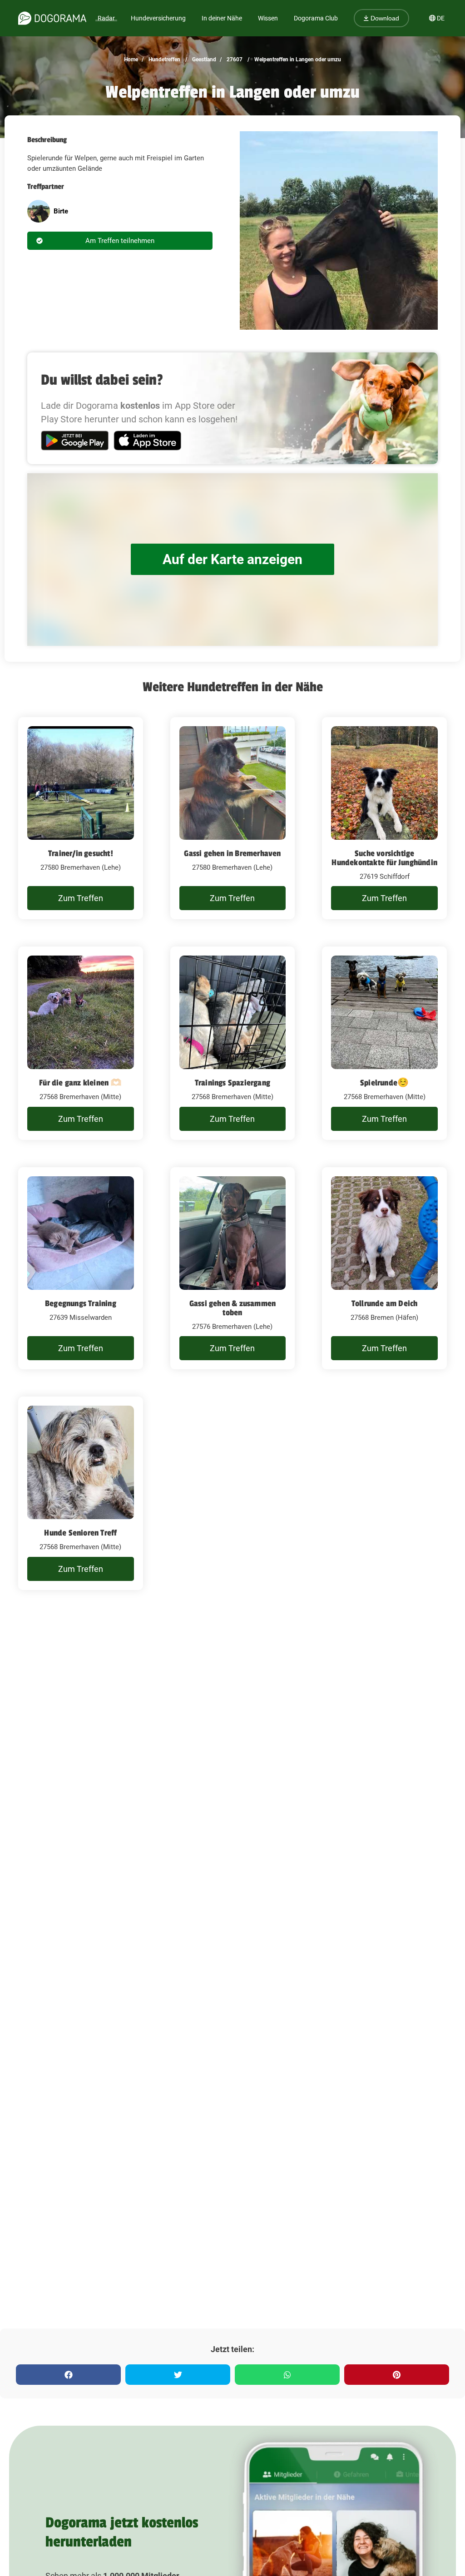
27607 (234, 59)
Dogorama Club (316, 18)
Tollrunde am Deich (385, 1303)
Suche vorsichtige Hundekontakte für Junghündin (384, 858)
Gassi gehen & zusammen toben (232, 1308)
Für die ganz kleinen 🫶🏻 (80, 1083)
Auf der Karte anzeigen (232, 559)
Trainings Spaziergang (232, 1083)
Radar (106, 18)
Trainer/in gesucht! (81, 853)
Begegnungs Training (81, 1303)
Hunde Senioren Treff (80, 1533)
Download (384, 18)
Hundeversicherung (158, 18)
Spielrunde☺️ (384, 1083)
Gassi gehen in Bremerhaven (232, 853)
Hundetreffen (164, 59)
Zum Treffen (81, 898)
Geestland (203, 59)
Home (131, 59)
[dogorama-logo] (52, 18)
